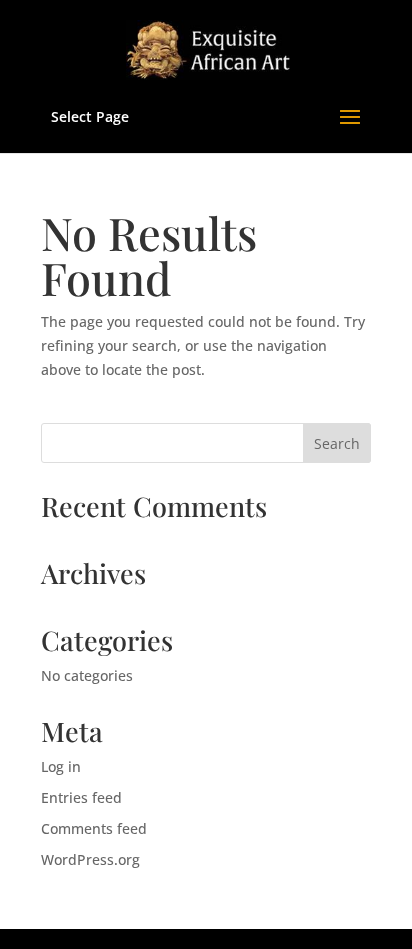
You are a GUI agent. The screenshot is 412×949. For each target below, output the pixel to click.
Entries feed (81, 797)
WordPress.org (90, 859)
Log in (61, 766)
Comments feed (94, 828)
